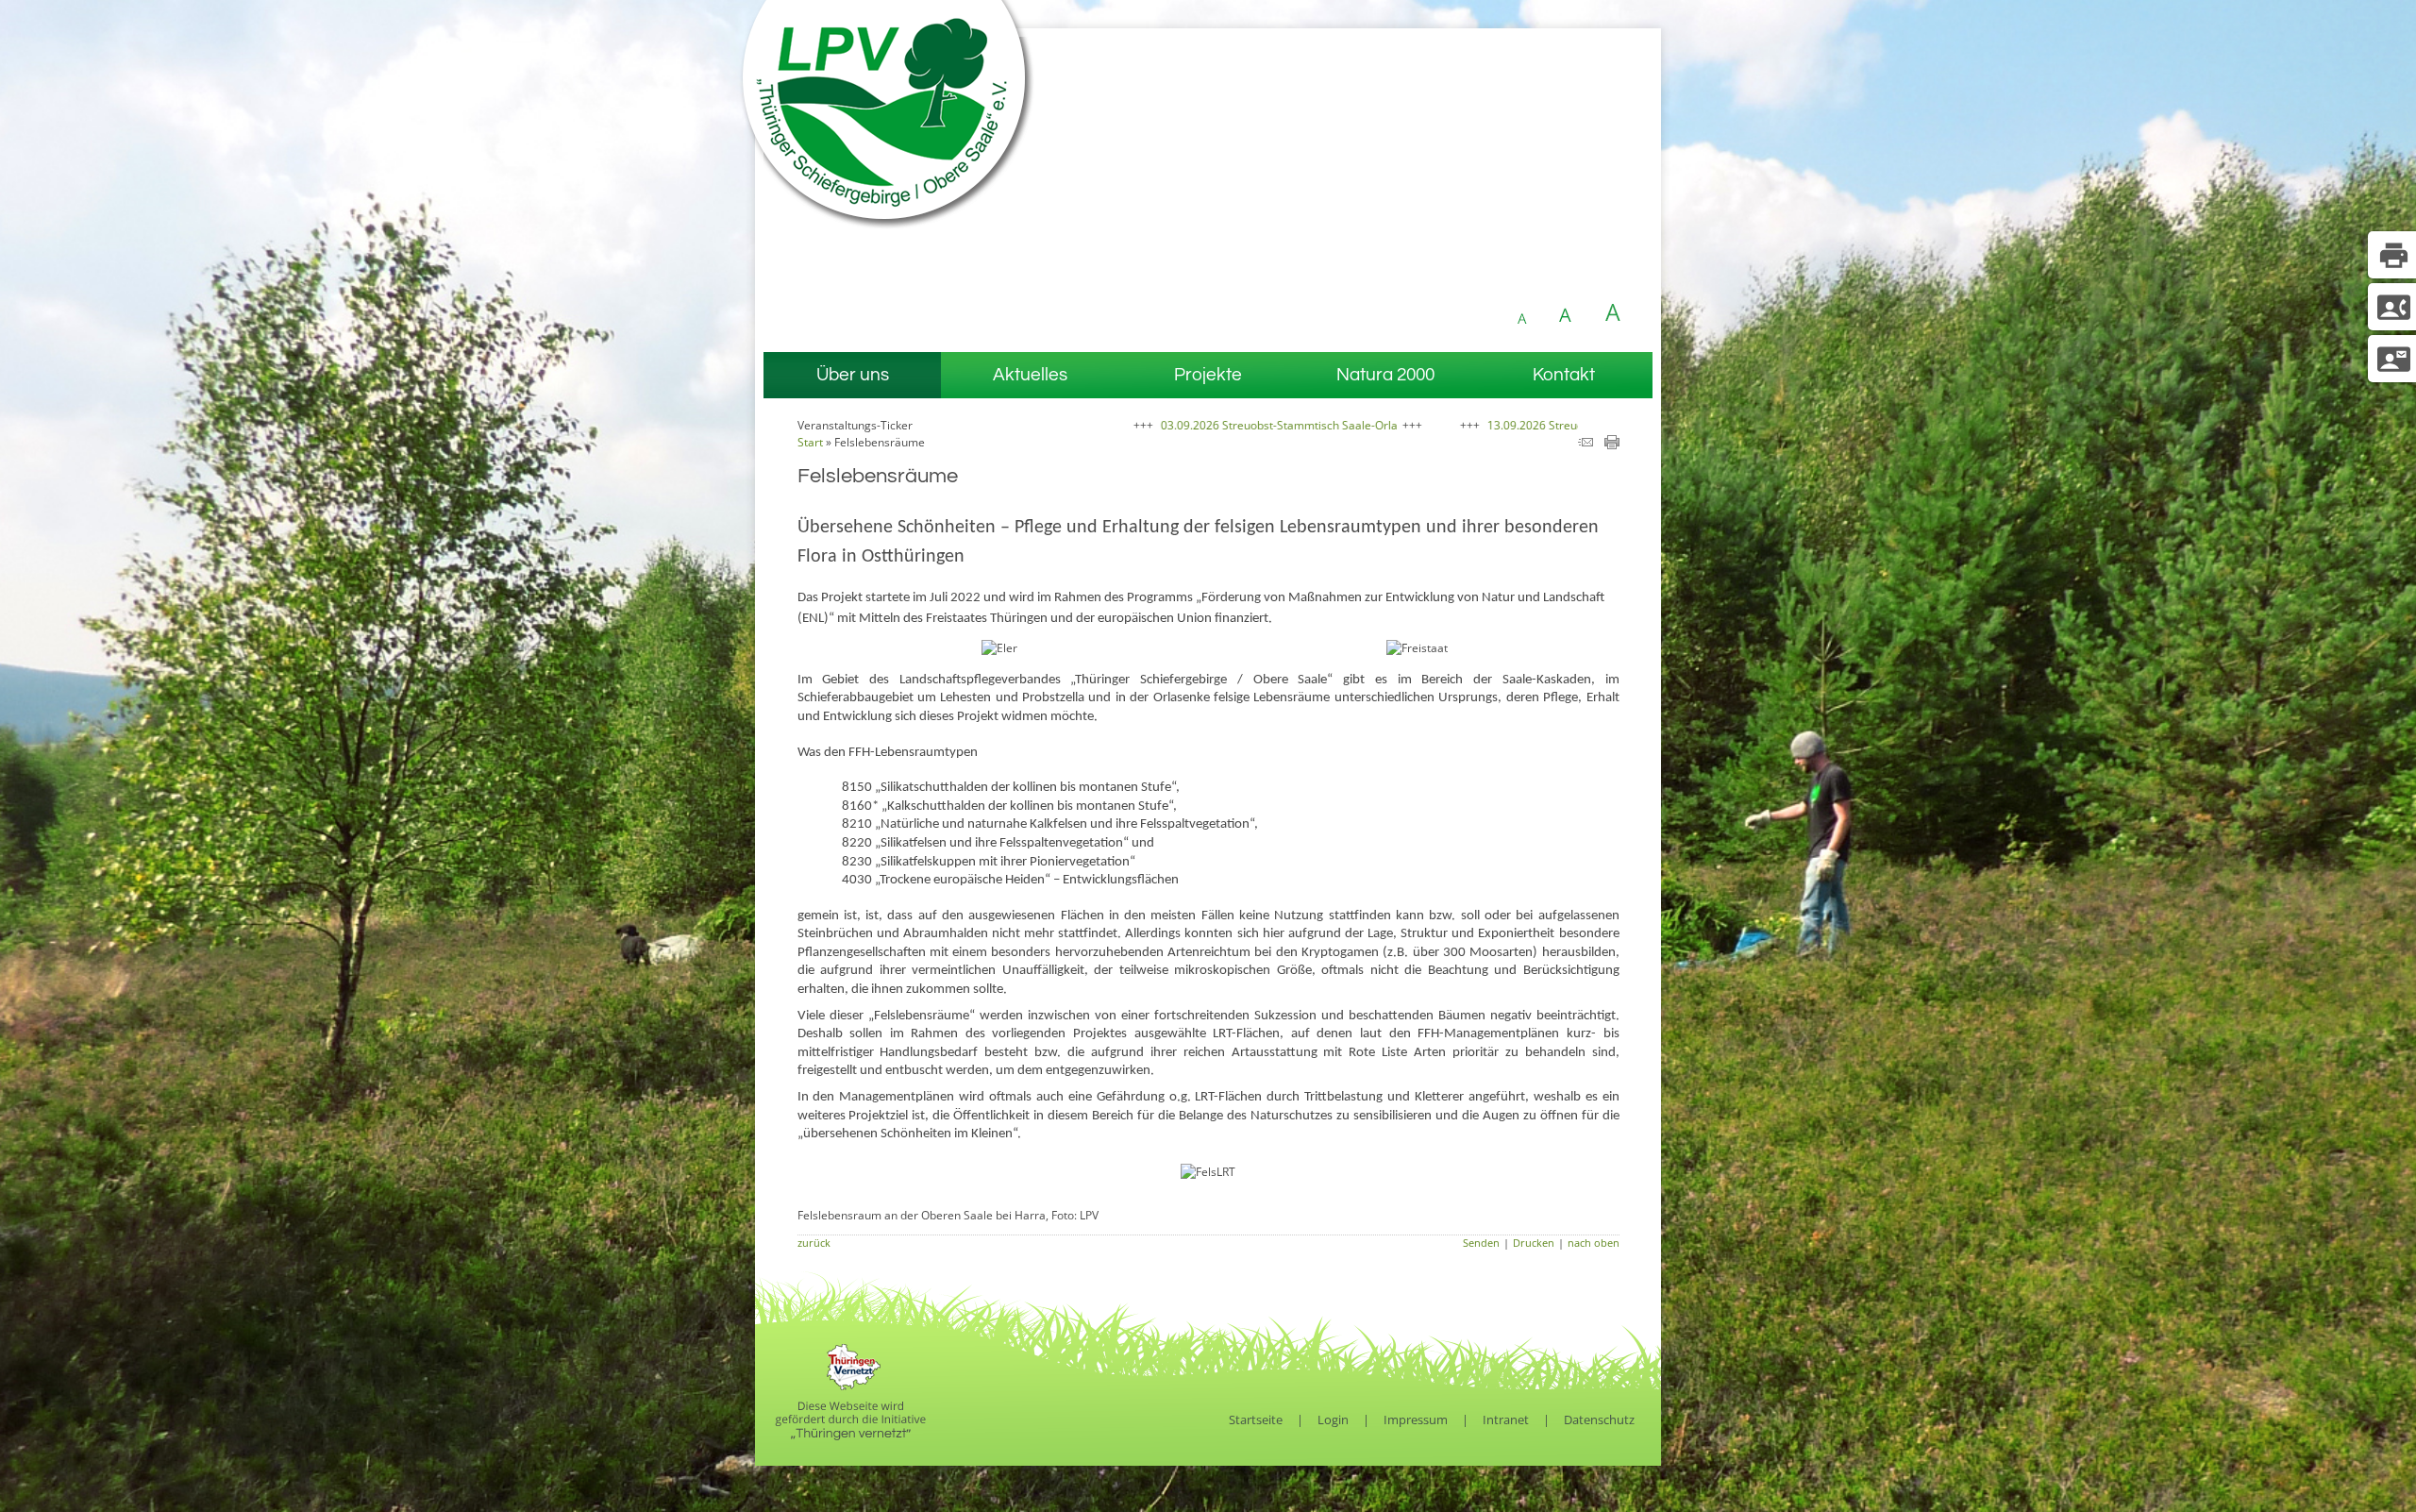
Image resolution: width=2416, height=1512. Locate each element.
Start (810, 442)
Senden (1481, 1243)
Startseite (1256, 1420)
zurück (814, 1243)
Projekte (1208, 375)
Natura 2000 (1385, 375)
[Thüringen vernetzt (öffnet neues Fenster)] (850, 1436)
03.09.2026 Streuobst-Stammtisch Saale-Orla (1151, 425)
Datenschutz (1599, 1420)
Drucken (1534, 1243)
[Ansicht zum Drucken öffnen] (1612, 445)
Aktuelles (1030, 375)
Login (1333, 1420)
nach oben (1594, 1243)
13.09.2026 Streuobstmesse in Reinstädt (1465, 425)
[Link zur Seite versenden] (1585, 445)
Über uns (853, 375)
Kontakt (1564, 375)
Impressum (1416, 1420)
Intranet (1506, 1420)
